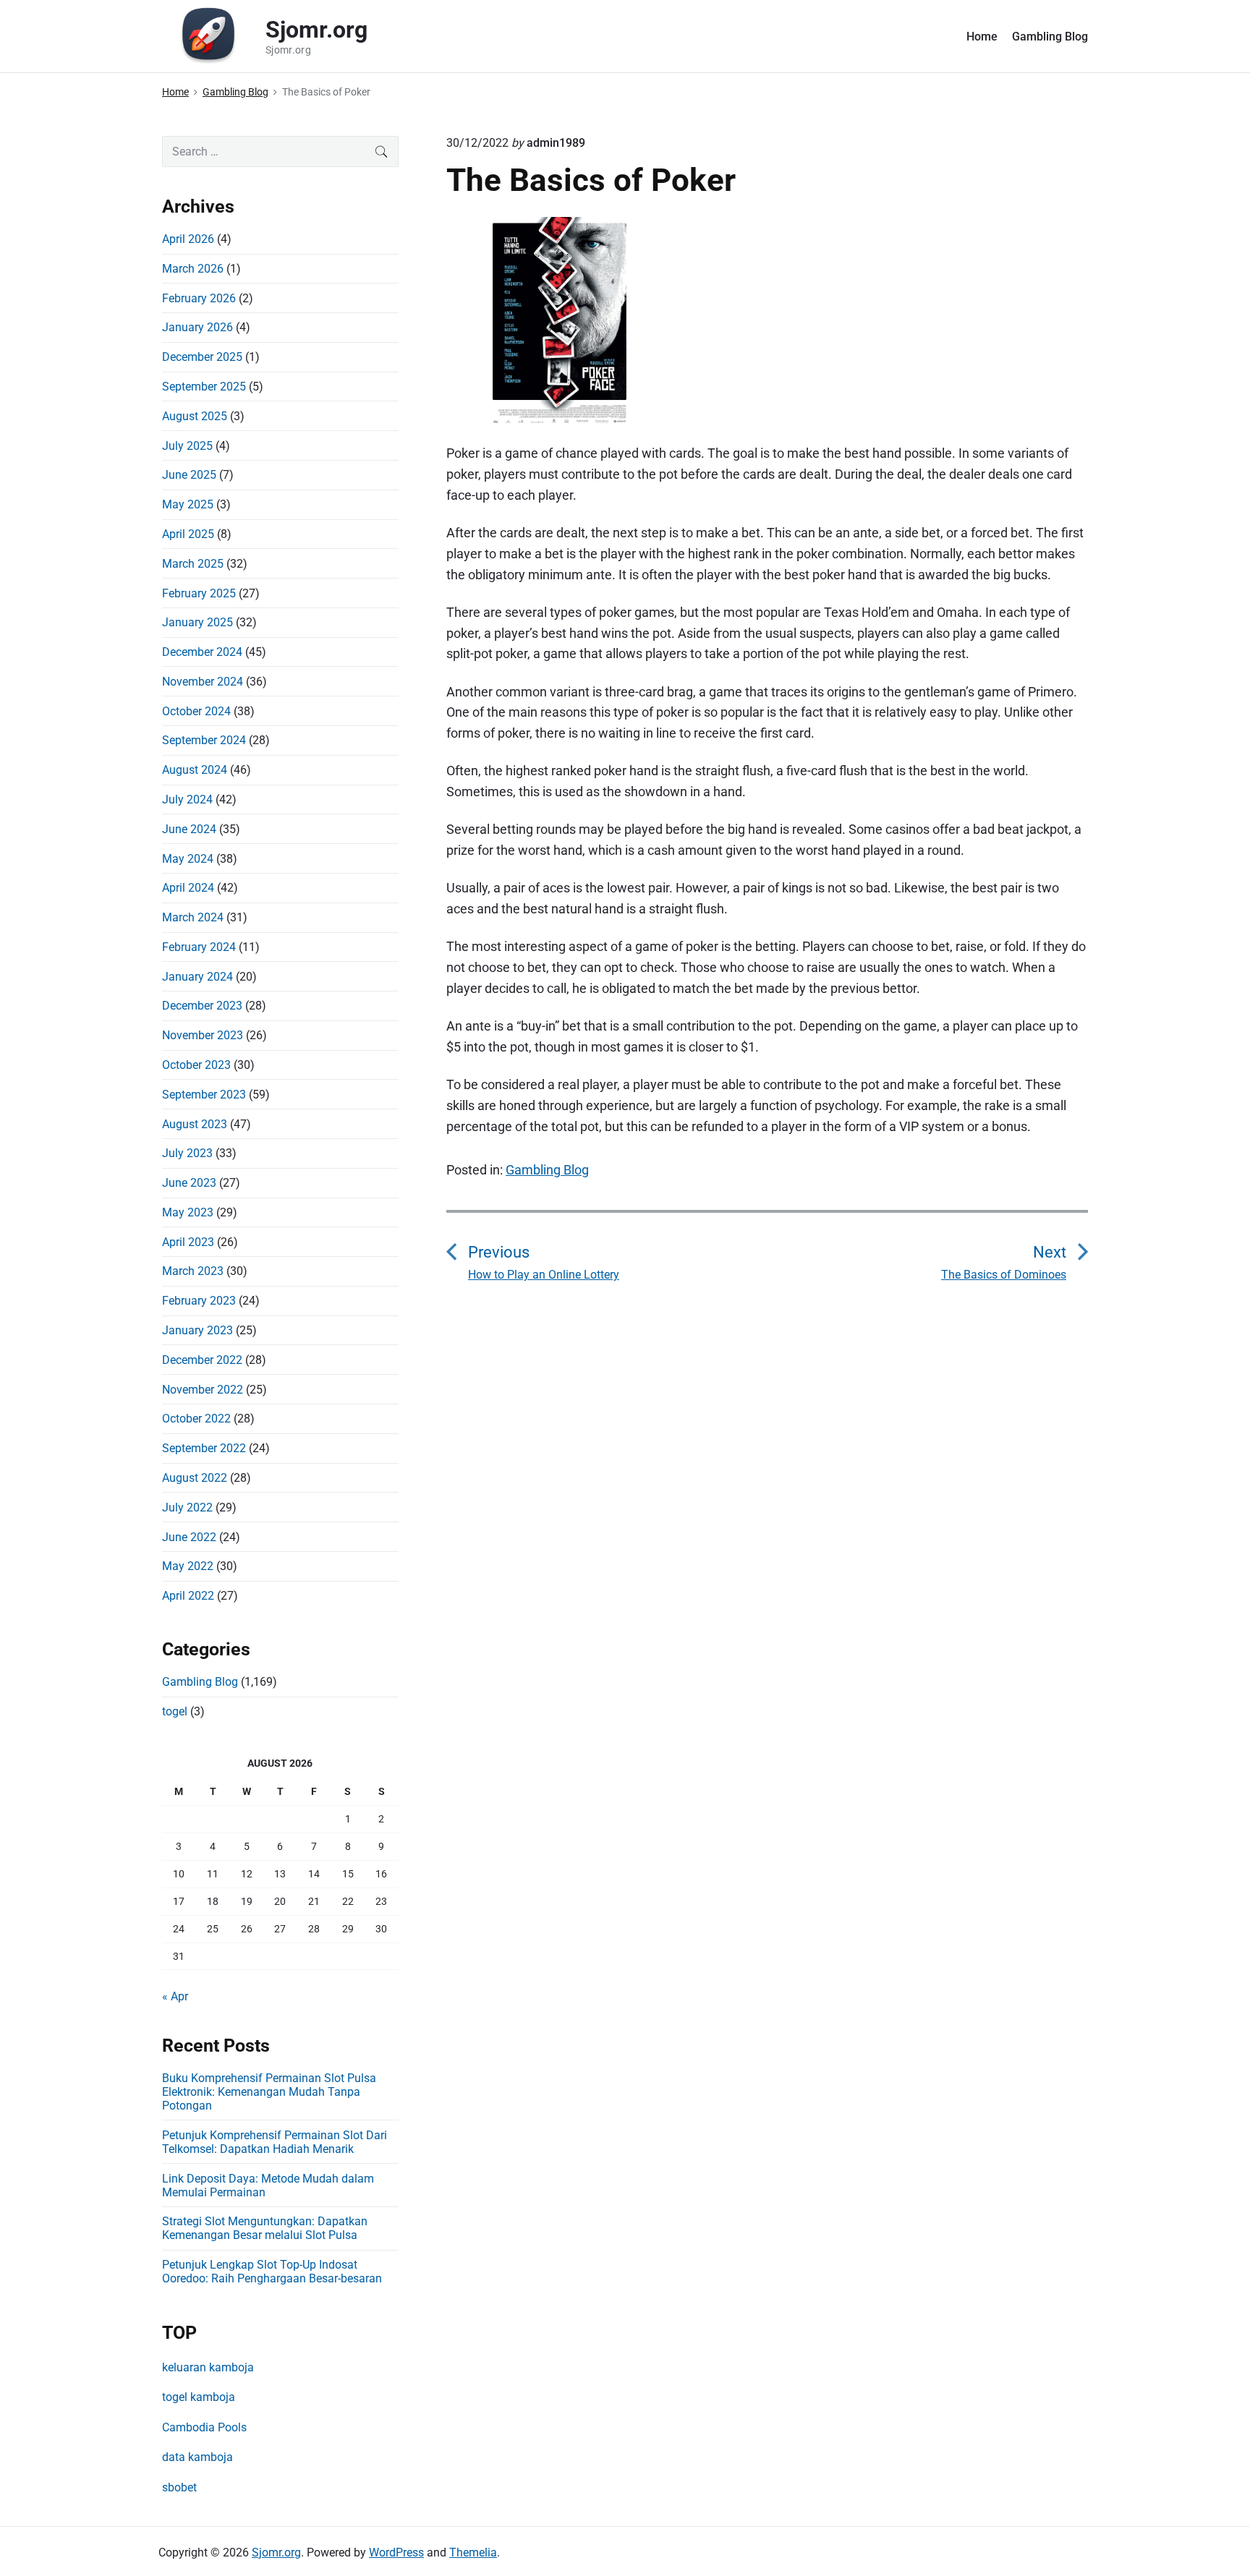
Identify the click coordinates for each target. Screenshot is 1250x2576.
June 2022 (189, 1537)
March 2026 (193, 269)
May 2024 (188, 859)
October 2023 (196, 1065)
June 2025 (189, 475)
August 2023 (195, 1124)
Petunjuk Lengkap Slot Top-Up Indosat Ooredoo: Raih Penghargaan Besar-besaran (272, 2272)
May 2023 (188, 1212)
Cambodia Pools (204, 2427)
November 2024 (203, 682)
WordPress (396, 2552)
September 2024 (204, 740)
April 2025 (188, 534)
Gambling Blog (1050, 37)
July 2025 (187, 446)
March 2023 (193, 1271)
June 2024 (189, 829)
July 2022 (187, 1507)
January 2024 (197, 977)
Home (982, 37)
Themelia (473, 2552)
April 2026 (188, 239)
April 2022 (188, 1596)
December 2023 (202, 1006)
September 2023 (204, 1095)
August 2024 (195, 770)
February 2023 (199, 1301)
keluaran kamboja (208, 2367)
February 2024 (199, 947)
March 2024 (193, 917)
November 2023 (203, 1035)
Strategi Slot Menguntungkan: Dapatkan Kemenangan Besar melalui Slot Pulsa (265, 2228)
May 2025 (188, 504)
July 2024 (187, 799)
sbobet (179, 2487)
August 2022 (195, 1478)
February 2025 (199, 593)
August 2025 (195, 416)
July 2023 (187, 1153)
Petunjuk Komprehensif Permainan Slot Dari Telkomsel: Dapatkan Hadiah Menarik (275, 2142)
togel (175, 1711)
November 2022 (203, 1390)
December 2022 (202, 1360)
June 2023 (189, 1183)
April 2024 (188, 888)
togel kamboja (199, 2397)
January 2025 (197, 622)
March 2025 (193, 564)
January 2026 (197, 327)
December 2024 (202, 652)
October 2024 (196, 711)
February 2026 (199, 298)
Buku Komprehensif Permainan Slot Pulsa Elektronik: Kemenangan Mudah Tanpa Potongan (269, 2092)
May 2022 (188, 1566)
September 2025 (204, 387)
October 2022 (196, 1419)
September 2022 (204, 1448)
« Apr (175, 1996)
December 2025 (202, 357)
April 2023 (188, 1242)
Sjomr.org (276, 2552)
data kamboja (197, 2457)
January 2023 (197, 1330)
